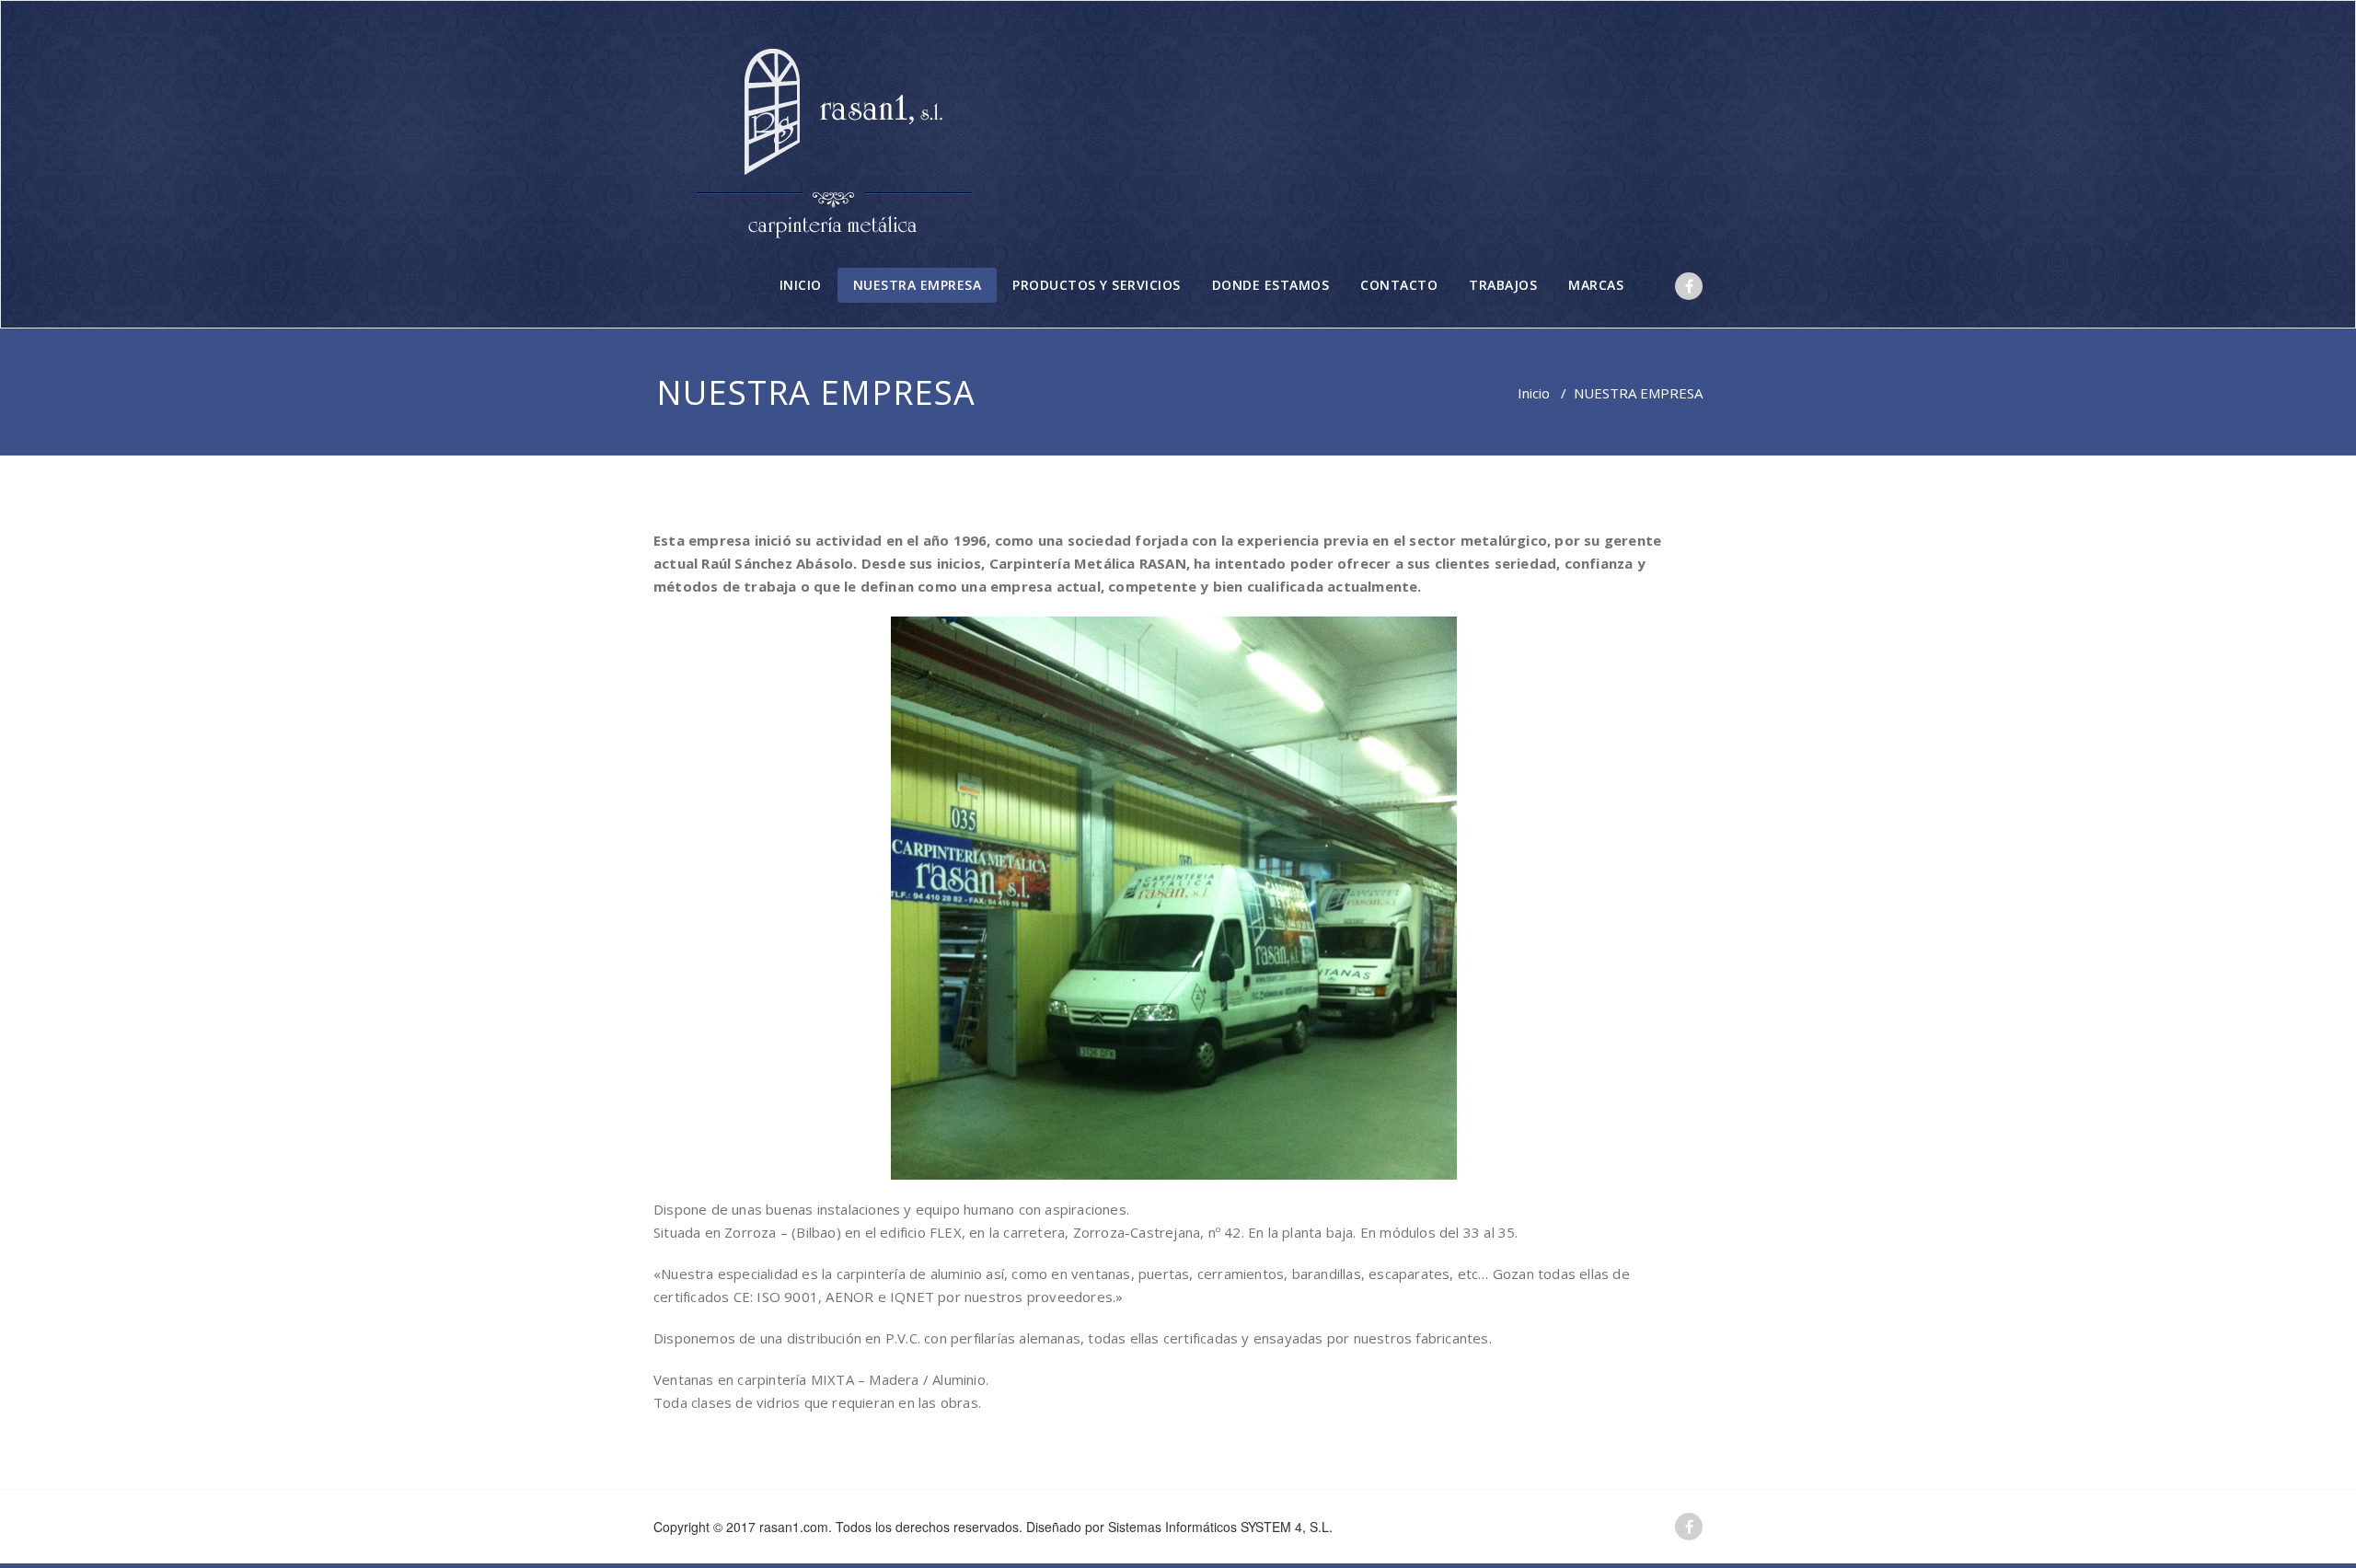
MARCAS (1596, 285)
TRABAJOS (1503, 285)
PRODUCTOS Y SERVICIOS (1097, 285)
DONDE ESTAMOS (1271, 285)
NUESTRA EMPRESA (918, 285)
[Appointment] (836, 136)
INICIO (801, 285)
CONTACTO (1399, 285)
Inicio (1534, 393)
